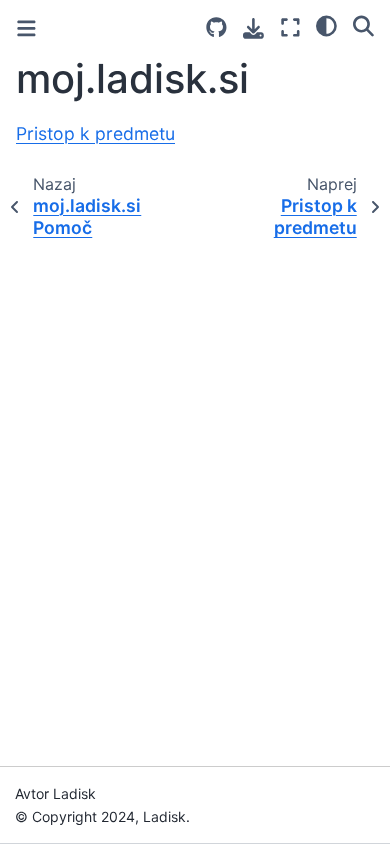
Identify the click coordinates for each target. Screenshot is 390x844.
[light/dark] (326, 25)
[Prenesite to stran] (253, 28)
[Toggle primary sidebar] (26, 28)
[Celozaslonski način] (290, 27)
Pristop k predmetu (95, 133)
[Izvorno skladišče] (216, 27)
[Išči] (363, 25)
